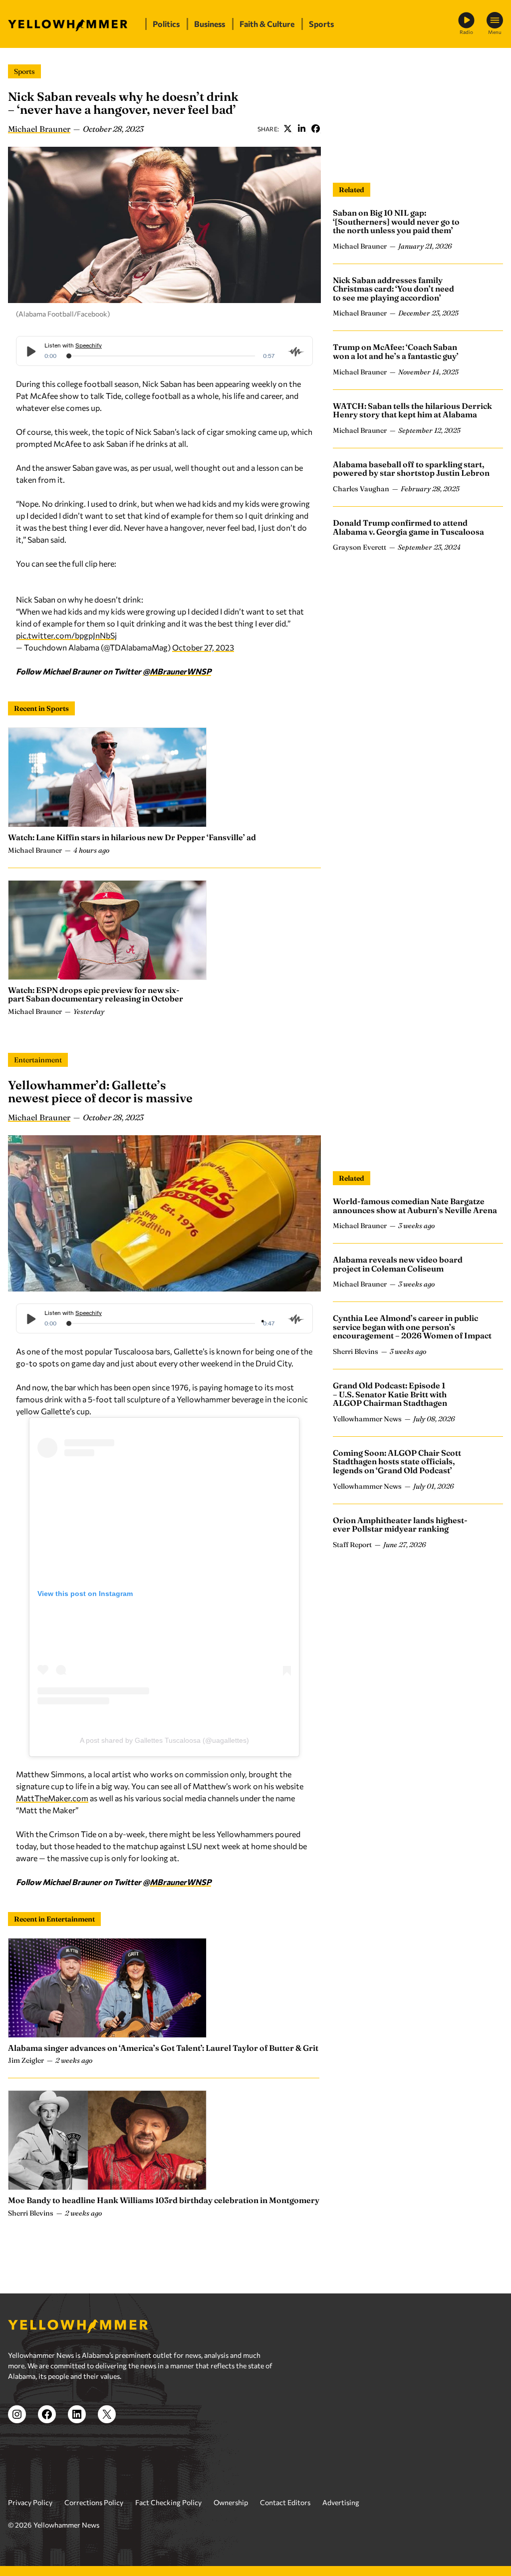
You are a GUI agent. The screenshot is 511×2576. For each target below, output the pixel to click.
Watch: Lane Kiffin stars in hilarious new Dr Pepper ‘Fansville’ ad (132, 837)
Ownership (231, 2502)
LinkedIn (301, 129)
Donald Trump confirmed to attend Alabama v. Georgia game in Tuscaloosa (408, 527)
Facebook (315, 129)
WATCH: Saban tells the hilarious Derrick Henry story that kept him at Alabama (412, 410)
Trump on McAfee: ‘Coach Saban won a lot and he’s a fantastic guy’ (396, 351)
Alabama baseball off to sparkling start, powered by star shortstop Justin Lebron (411, 469)
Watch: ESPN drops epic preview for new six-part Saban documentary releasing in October (96, 994)
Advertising (341, 2502)
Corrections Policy (94, 2502)
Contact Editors (285, 2502)
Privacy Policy (30, 2502)
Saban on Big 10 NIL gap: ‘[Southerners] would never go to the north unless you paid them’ (396, 221)
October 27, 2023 (203, 647)
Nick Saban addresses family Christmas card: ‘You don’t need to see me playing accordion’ (393, 289)
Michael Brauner (39, 129)
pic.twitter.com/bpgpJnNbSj (66, 635)
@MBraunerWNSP (177, 671)
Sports (24, 71)
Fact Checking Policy (168, 2502)
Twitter (287, 129)
